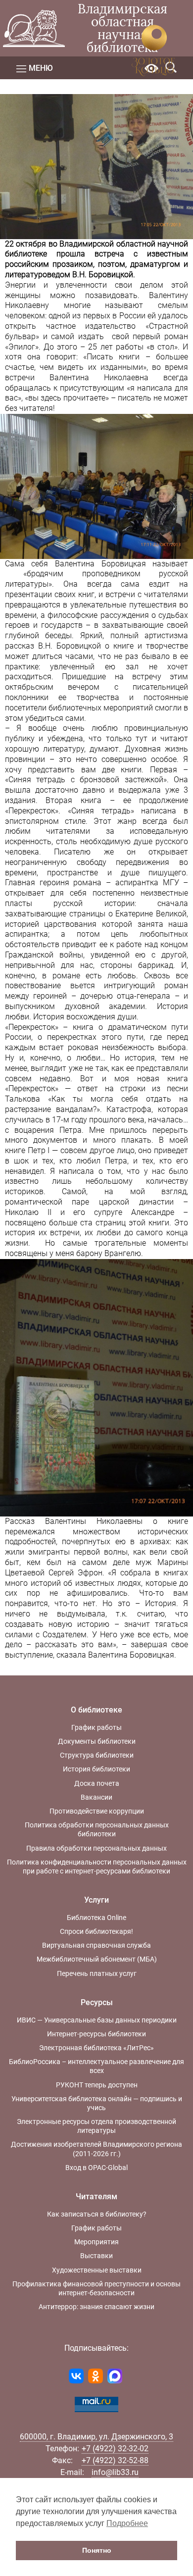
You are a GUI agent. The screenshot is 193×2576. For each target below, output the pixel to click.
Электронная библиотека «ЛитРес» (96, 2048)
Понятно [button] (97, 2550)
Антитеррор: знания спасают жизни (96, 2307)
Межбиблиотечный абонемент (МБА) (97, 1959)
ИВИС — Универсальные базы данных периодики (97, 2020)
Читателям (96, 2197)
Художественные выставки (97, 2270)
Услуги (96, 1900)
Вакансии (96, 1797)
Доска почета (97, 1783)
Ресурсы (97, 2002)
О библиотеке (96, 1710)
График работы (96, 1727)
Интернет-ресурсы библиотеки (96, 2034)
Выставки (96, 2256)
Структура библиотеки (97, 1755)
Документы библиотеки (97, 1741)
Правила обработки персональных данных (96, 1848)
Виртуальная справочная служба (96, 1945)
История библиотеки (96, 1769)
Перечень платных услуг (97, 1973)
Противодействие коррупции (97, 1811)
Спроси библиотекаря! (96, 1931)
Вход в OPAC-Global (96, 2168)
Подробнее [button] (127, 2523)
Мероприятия (96, 2242)
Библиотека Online (96, 1918)
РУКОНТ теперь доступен (97, 2085)
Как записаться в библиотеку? (97, 2214)
